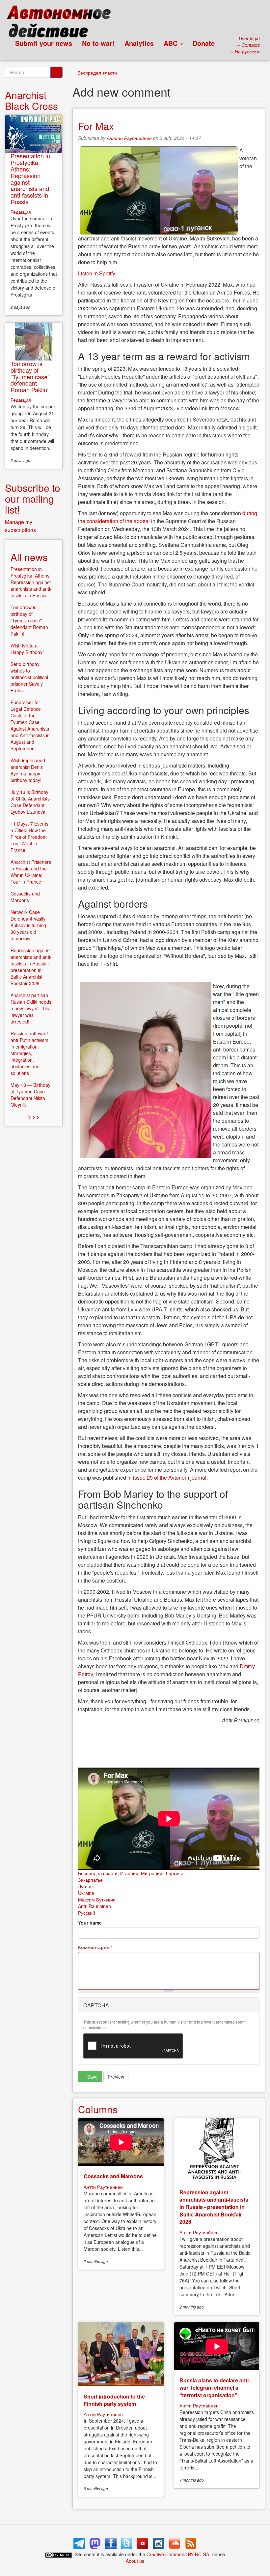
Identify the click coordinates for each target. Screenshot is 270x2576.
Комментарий (95, 1947)
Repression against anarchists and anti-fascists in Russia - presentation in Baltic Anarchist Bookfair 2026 (214, 2207)
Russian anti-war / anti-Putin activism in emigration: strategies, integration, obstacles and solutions (29, 1053)
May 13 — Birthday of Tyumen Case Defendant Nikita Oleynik (30, 1095)
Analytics (139, 43)
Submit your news (44, 43)
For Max (96, 126)
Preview (116, 2077)
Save (92, 2077)
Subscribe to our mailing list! (33, 499)
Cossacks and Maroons (113, 2176)
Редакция (21, 212)
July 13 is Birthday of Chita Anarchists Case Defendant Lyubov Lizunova (30, 802)
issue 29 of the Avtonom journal (170, 1477)
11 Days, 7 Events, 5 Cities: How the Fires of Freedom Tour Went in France (30, 837)
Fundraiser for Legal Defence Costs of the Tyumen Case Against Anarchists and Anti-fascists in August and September (30, 725)
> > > (34, 1117)
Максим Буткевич (97, 1900)
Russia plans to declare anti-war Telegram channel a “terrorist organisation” (215, 2388)
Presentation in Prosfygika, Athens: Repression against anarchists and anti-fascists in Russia (30, 179)
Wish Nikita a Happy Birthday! (27, 649)
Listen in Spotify (96, 273)
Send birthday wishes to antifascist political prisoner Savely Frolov (29, 677)
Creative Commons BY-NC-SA (178, 2554)
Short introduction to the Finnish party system (114, 2400)
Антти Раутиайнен (129, 138)
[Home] (62, 23)
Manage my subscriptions (20, 526)
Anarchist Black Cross (31, 100)
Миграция (152, 1873)
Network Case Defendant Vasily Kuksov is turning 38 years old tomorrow (28, 925)
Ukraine (86, 1893)
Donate (204, 43)
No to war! (98, 43)
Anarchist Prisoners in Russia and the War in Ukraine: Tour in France (31, 872)
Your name (90, 1923)
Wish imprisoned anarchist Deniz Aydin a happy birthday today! (28, 770)
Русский (87, 1913)
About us (135, 2561)
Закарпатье (90, 1880)
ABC (172, 43)
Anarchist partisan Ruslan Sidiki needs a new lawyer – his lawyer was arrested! (31, 1008)
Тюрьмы (174, 1873)
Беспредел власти (97, 73)
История (129, 1873)
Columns (98, 2109)
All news (29, 557)
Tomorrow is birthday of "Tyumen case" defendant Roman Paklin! (30, 377)
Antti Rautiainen (94, 1906)
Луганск (86, 1886)
